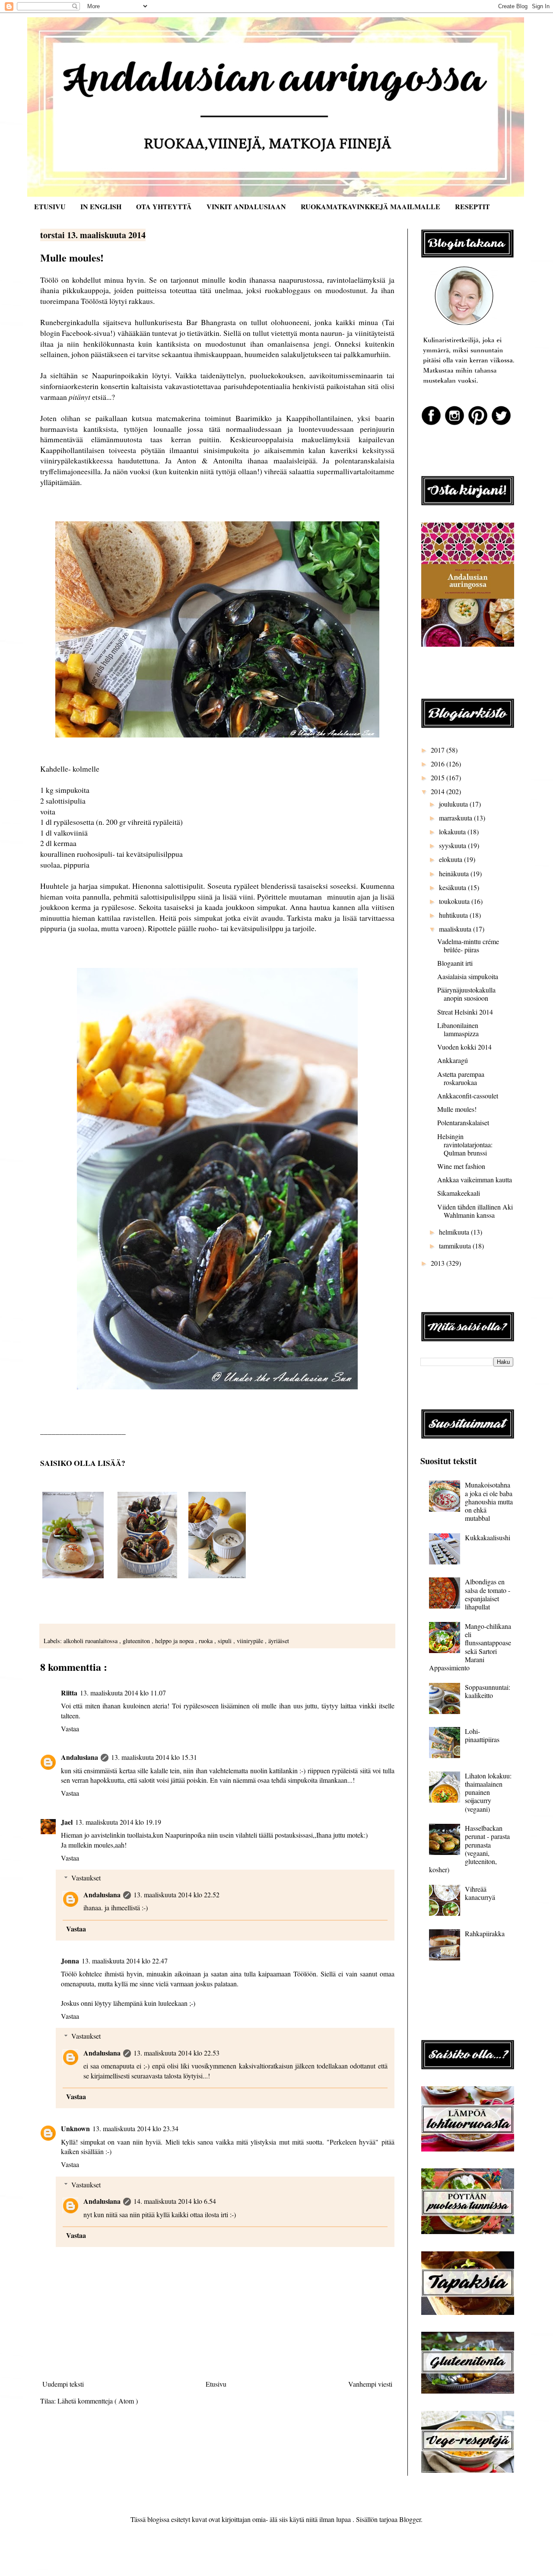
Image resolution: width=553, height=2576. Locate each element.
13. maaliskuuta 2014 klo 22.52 (176, 1894)
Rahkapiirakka (485, 1933)
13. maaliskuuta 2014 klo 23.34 (135, 2128)
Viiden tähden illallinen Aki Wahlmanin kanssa (475, 1211)
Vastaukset (86, 1878)
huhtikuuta (454, 915)
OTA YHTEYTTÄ (164, 206)
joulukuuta (454, 804)
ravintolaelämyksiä (356, 280)
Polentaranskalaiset (463, 1122)
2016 (439, 764)
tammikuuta (456, 1246)
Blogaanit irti (455, 963)
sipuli (226, 1641)
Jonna (70, 1961)
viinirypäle (251, 1641)
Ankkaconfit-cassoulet (468, 1096)
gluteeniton (137, 1641)
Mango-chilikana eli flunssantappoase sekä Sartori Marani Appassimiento (470, 1647)
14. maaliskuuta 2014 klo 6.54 (175, 2201)
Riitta (69, 1693)
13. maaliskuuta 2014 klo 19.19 (118, 1822)
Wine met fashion (461, 1166)
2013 (439, 1263)
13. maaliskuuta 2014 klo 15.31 (154, 1757)
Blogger (410, 2519)
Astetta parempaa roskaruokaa (461, 1078)
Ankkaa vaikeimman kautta (475, 1179)
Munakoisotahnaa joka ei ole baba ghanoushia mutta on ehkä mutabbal (489, 1501)
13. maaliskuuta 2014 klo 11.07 (123, 1693)
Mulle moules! (457, 1109)
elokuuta (451, 859)
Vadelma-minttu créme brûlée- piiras (468, 945)
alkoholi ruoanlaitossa (91, 1641)
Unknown (75, 2128)
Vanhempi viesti (370, 2384)
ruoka (207, 1641)
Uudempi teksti (63, 2384)
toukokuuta (455, 901)
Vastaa (70, 1729)
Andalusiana (79, 1757)
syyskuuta (453, 845)
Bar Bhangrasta (211, 322)
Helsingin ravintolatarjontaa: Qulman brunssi (465, 1144)
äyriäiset (279, 1641)
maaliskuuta (456, 929)
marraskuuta (456, 818)
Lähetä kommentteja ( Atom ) (98, 2401)
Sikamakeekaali (459, 1193)
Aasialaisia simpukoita (468, 976)
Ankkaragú (453, 1060)
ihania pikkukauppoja (75, 290)
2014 (439, 791)
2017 (439, 750)
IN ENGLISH (101, 206)
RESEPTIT (472, 206)
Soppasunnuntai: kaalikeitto (488, 1691)
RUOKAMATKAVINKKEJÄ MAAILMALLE (370, 206)
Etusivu (216, 2384)
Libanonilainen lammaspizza (458, 1029)
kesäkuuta (453, 887)
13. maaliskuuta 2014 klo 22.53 (176, 2053)
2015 (439, 777)
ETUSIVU (50, 206)
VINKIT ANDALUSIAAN (246, 206)
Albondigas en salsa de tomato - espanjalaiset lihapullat (488, 1594)
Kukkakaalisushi (488, 1537)
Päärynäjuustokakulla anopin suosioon (466, 994)
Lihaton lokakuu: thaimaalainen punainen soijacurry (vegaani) (488, 1792)
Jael (67, 1822)
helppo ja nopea (175, 1641)
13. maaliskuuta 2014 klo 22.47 (125, 1961)
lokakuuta (453, 832)
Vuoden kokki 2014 (464, 1047)
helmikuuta (455, 1232)
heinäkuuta (455, 873)
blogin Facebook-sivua (75, 333)
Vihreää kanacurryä (480, 1893)
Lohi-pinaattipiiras (482, 1735)
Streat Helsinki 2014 (465, 1012)
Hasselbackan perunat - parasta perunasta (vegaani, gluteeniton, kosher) (469, 1849)
